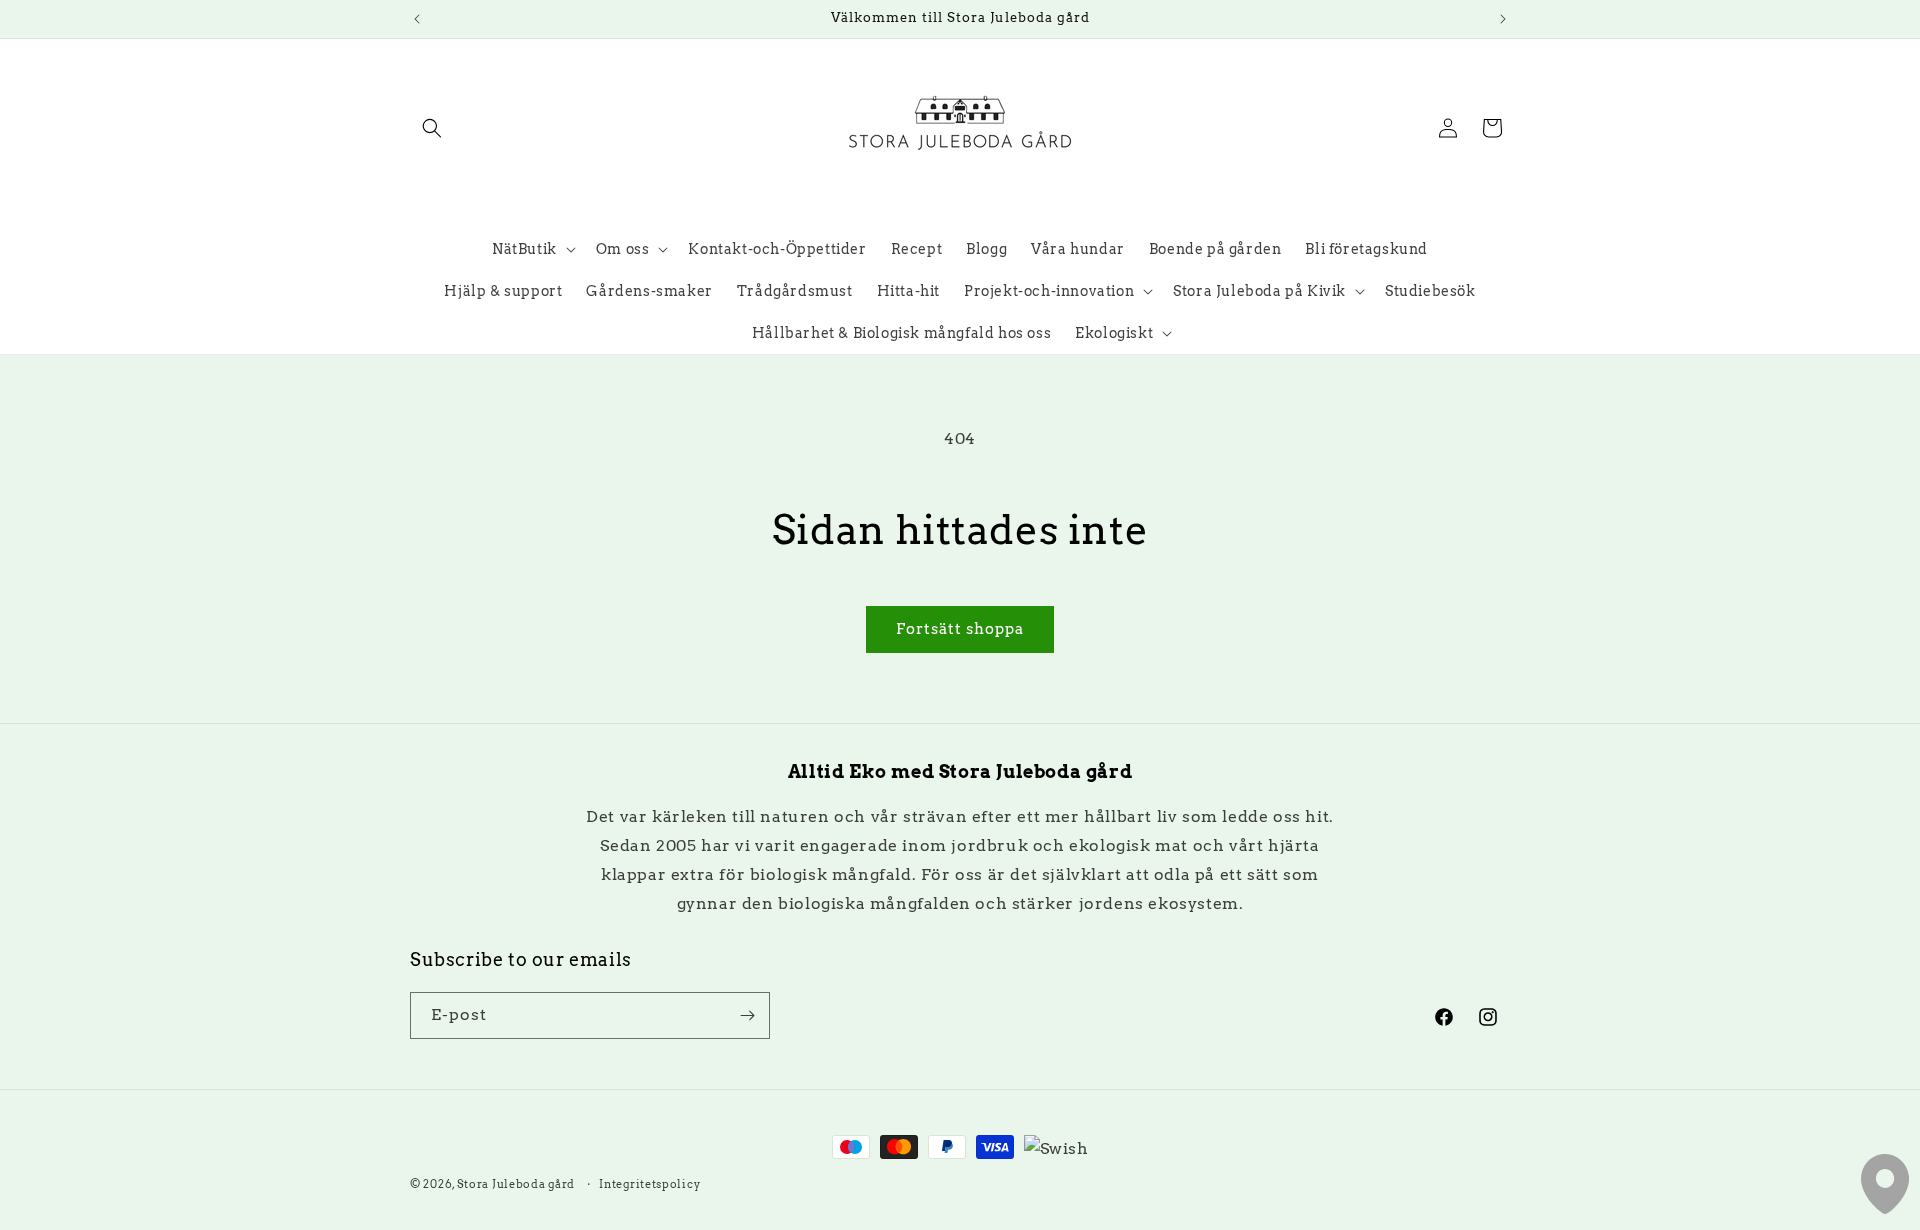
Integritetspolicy (649, 1184)
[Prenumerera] (747, 1015)
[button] (432, 128)
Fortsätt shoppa (960, 629)
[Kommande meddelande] (1503, 19)
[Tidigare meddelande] (417, 19)
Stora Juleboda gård (516, 1184)
